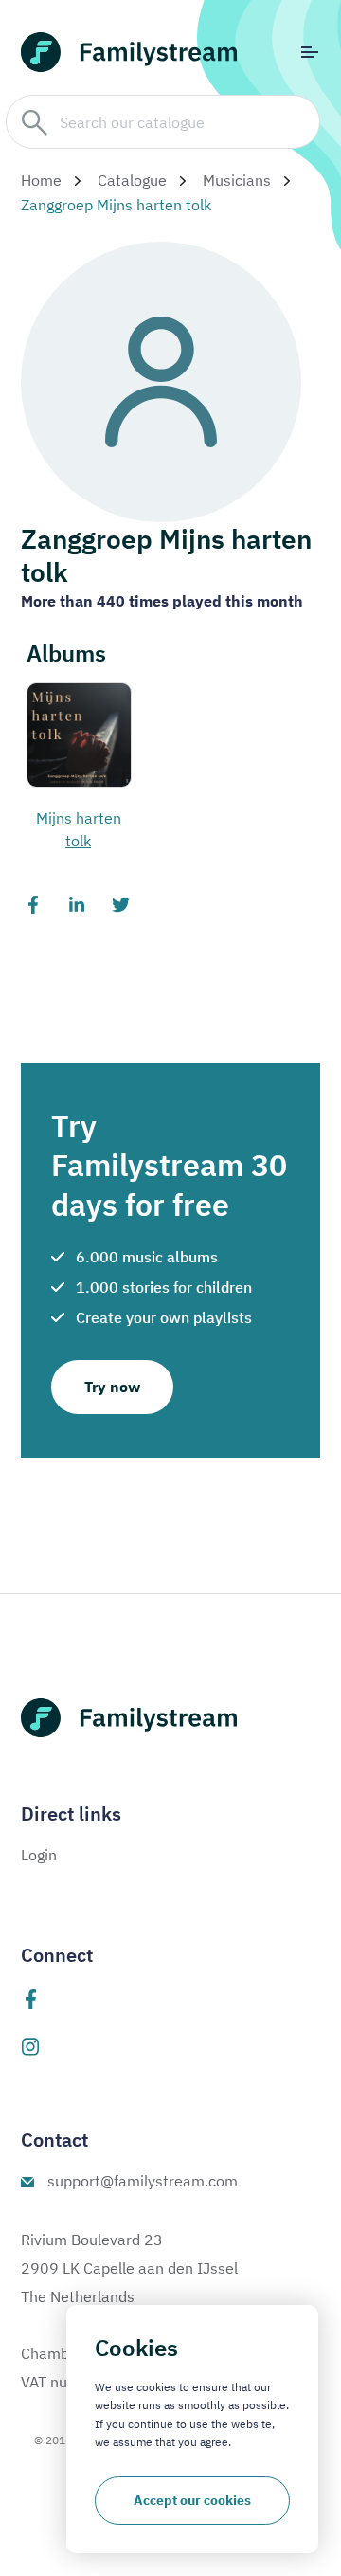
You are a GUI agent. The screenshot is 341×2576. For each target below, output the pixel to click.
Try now (112, 1387)
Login (39, 1855)
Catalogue (132, 180)
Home (41, 180)
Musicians (237, 180)
